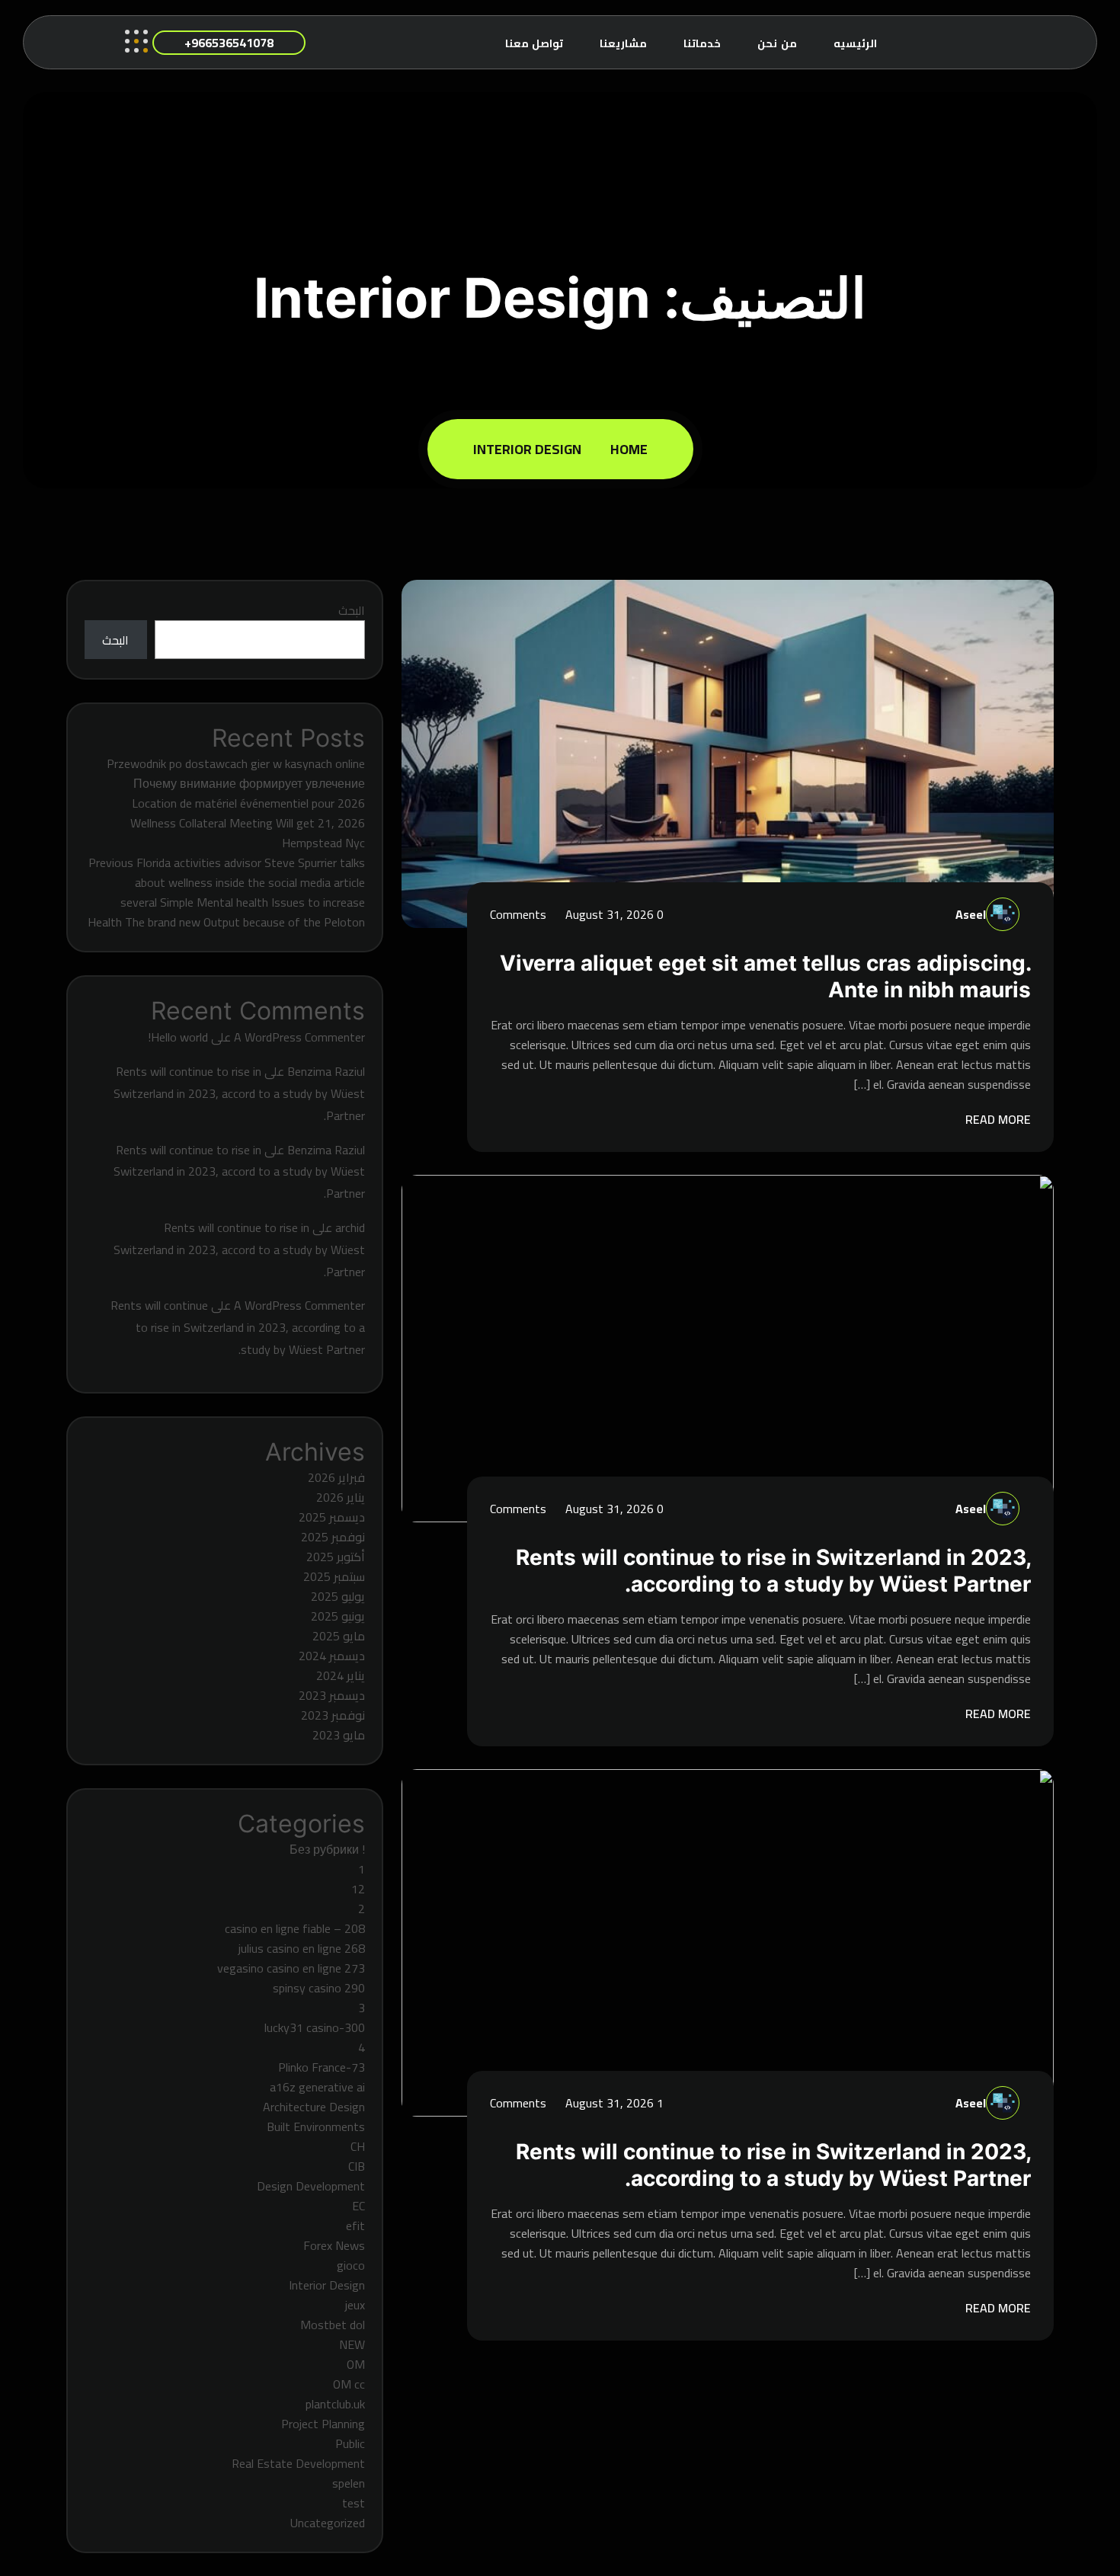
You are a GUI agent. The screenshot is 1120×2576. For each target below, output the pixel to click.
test (354, 2503)
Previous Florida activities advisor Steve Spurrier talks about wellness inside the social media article (227, 872)
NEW (352, 2344)
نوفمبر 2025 (333, 1537)
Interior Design (527, 449)
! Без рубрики (327, 1849)
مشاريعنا (623, 43)
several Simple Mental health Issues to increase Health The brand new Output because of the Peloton (226, 912)
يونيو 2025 (338, 1616)
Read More (997, 1119)
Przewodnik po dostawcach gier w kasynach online (236, 763)
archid (350, 1227)
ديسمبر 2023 (332, 1695)
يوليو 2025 (338, 1596)
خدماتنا (702, 43)
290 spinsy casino (319, 1988)
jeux (355, 2305)
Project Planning (323, 2424)
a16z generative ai (317, 2087)
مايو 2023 (339, 1735)
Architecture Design (314, 2107)
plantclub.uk (335, 2404)
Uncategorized (328, 2523)
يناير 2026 (341, 1497)
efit (355, 2226)
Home (626, 449)
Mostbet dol (333, 2325)
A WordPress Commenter (299, 1037)
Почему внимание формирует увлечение (249, 783)
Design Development (311, 2186)
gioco (351, 2265)
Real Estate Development (298, 2463)
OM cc (349, 2384)
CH (358, 2146)
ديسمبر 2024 (332, 1656)
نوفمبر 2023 (333, 1715)
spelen (349, 2483)
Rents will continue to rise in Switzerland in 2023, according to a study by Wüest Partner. (773, 1571)
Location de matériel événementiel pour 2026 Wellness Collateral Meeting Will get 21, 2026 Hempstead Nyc (248, 823)
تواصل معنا (534, 43)
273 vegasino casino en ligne (291, 1968)
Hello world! (178, 1037)
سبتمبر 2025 (334, 1576)
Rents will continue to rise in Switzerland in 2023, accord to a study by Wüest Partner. (239, 1093)
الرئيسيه (855, 43)
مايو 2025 (339, 1636)
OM (356, 2364)
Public (350, 2443)
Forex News (334, 2245)
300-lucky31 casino (315, 2027)
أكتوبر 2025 (336, 1557)
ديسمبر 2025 (332, 1517)
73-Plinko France (322, 2067)
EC (358, 2206)
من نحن (777, 43)
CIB (357, 2166)
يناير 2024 (341, 1675)
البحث (352, 610)
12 (358, 1889)
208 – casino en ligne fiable (295, 1928)
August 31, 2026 (608, 914)
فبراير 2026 (336, 1477)
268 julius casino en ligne (302, 1948)
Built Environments (316, 2126)
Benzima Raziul (326, 1071)
